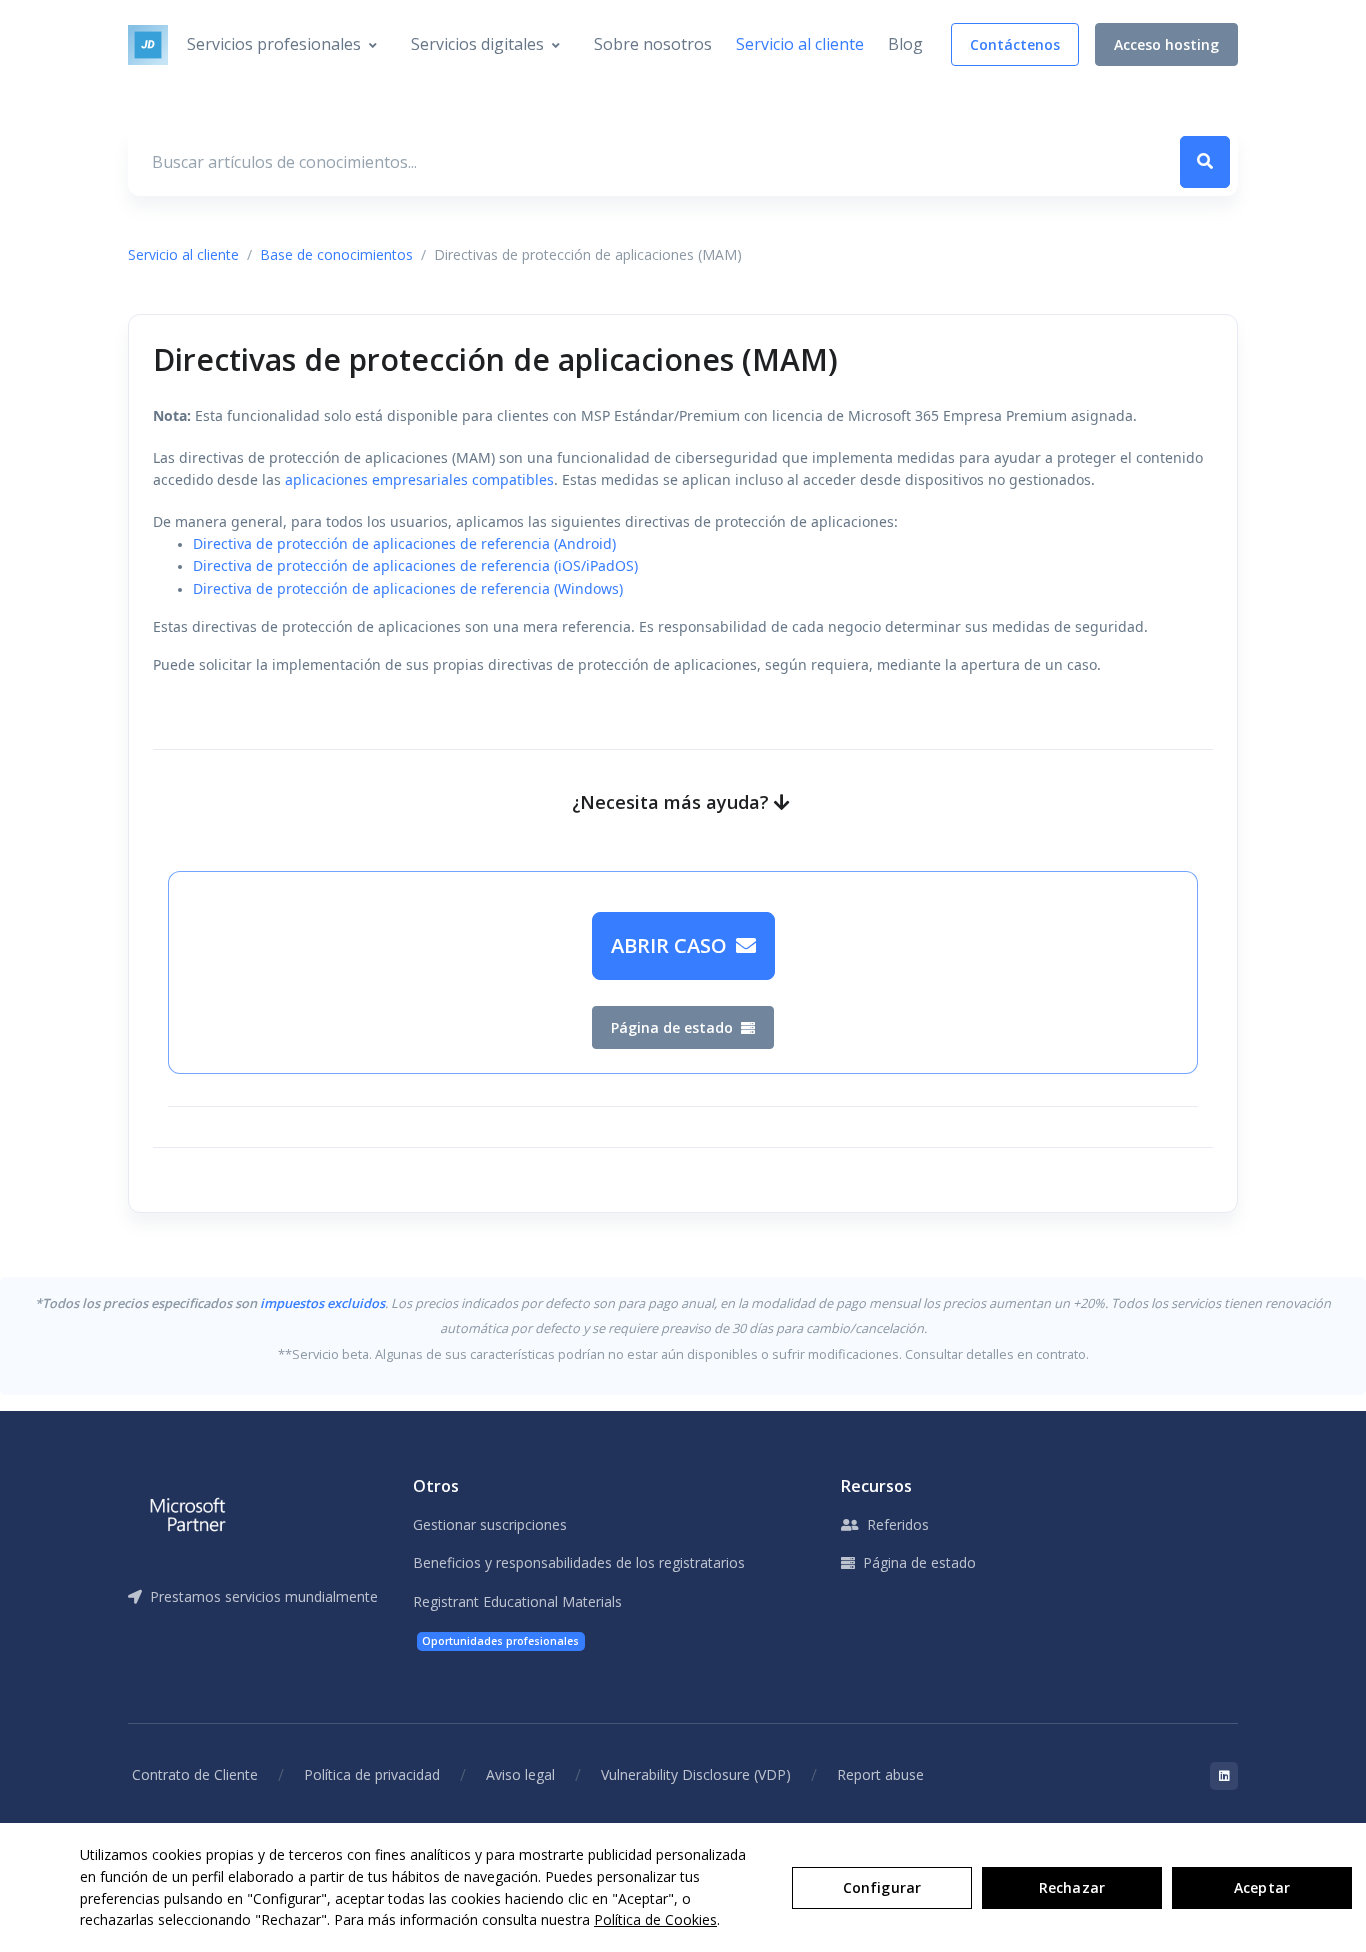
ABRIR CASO (671, 945)
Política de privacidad (372, 1774)
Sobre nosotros (653, 44)
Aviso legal (520, 1774)
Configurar (882, 1887)
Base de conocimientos (336, 254)
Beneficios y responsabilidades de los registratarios (579, 1562)
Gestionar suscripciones (490, 1524)
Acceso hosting (1166, 44)
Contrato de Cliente (195, 1774)
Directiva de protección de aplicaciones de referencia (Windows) (408, 588)
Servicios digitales (477, 44)
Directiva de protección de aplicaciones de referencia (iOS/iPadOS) (415, 565)
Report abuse (880, 1774)
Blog (905, 44)
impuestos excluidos (322, 1303)
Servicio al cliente (800, 44)
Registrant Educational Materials (517, 1601)
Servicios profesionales (274, 44)
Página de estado (674, 1027)
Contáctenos (1015, 44)
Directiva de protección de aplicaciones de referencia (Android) (404, 543)
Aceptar (1262, 1887)
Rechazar (1072, 1887)
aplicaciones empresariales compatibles (419, 479)
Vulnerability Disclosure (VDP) (696, 1774)
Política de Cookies (655, 1919)
